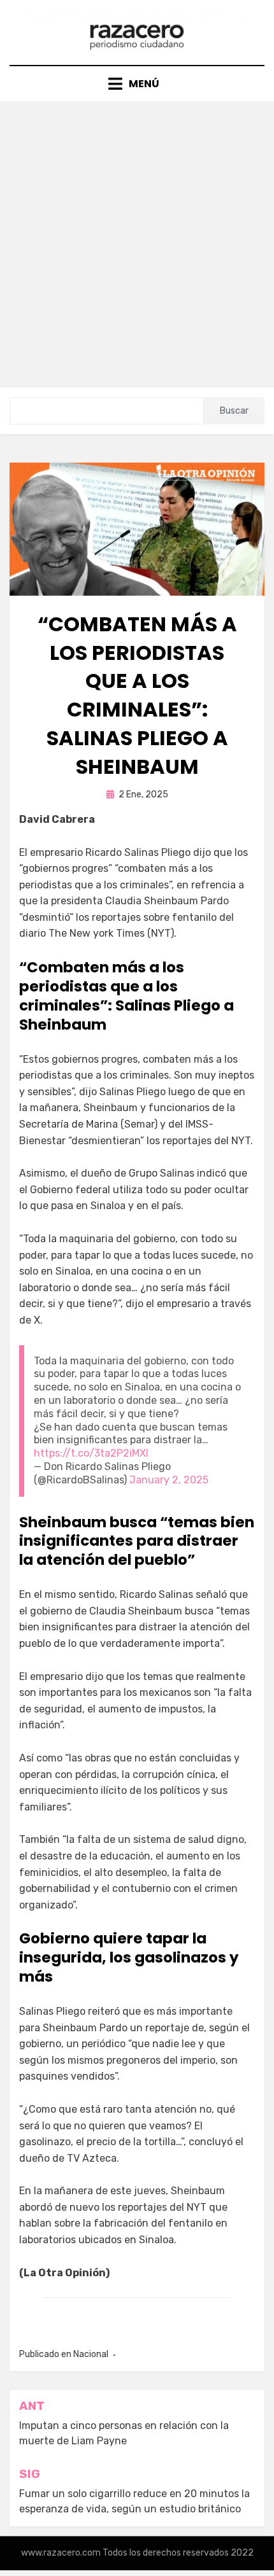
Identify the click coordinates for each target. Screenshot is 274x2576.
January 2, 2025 (169, 1480)
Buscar (234, 411)
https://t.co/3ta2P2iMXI (91, 1453)
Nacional (91, 2354)
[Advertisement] (137, 244)
